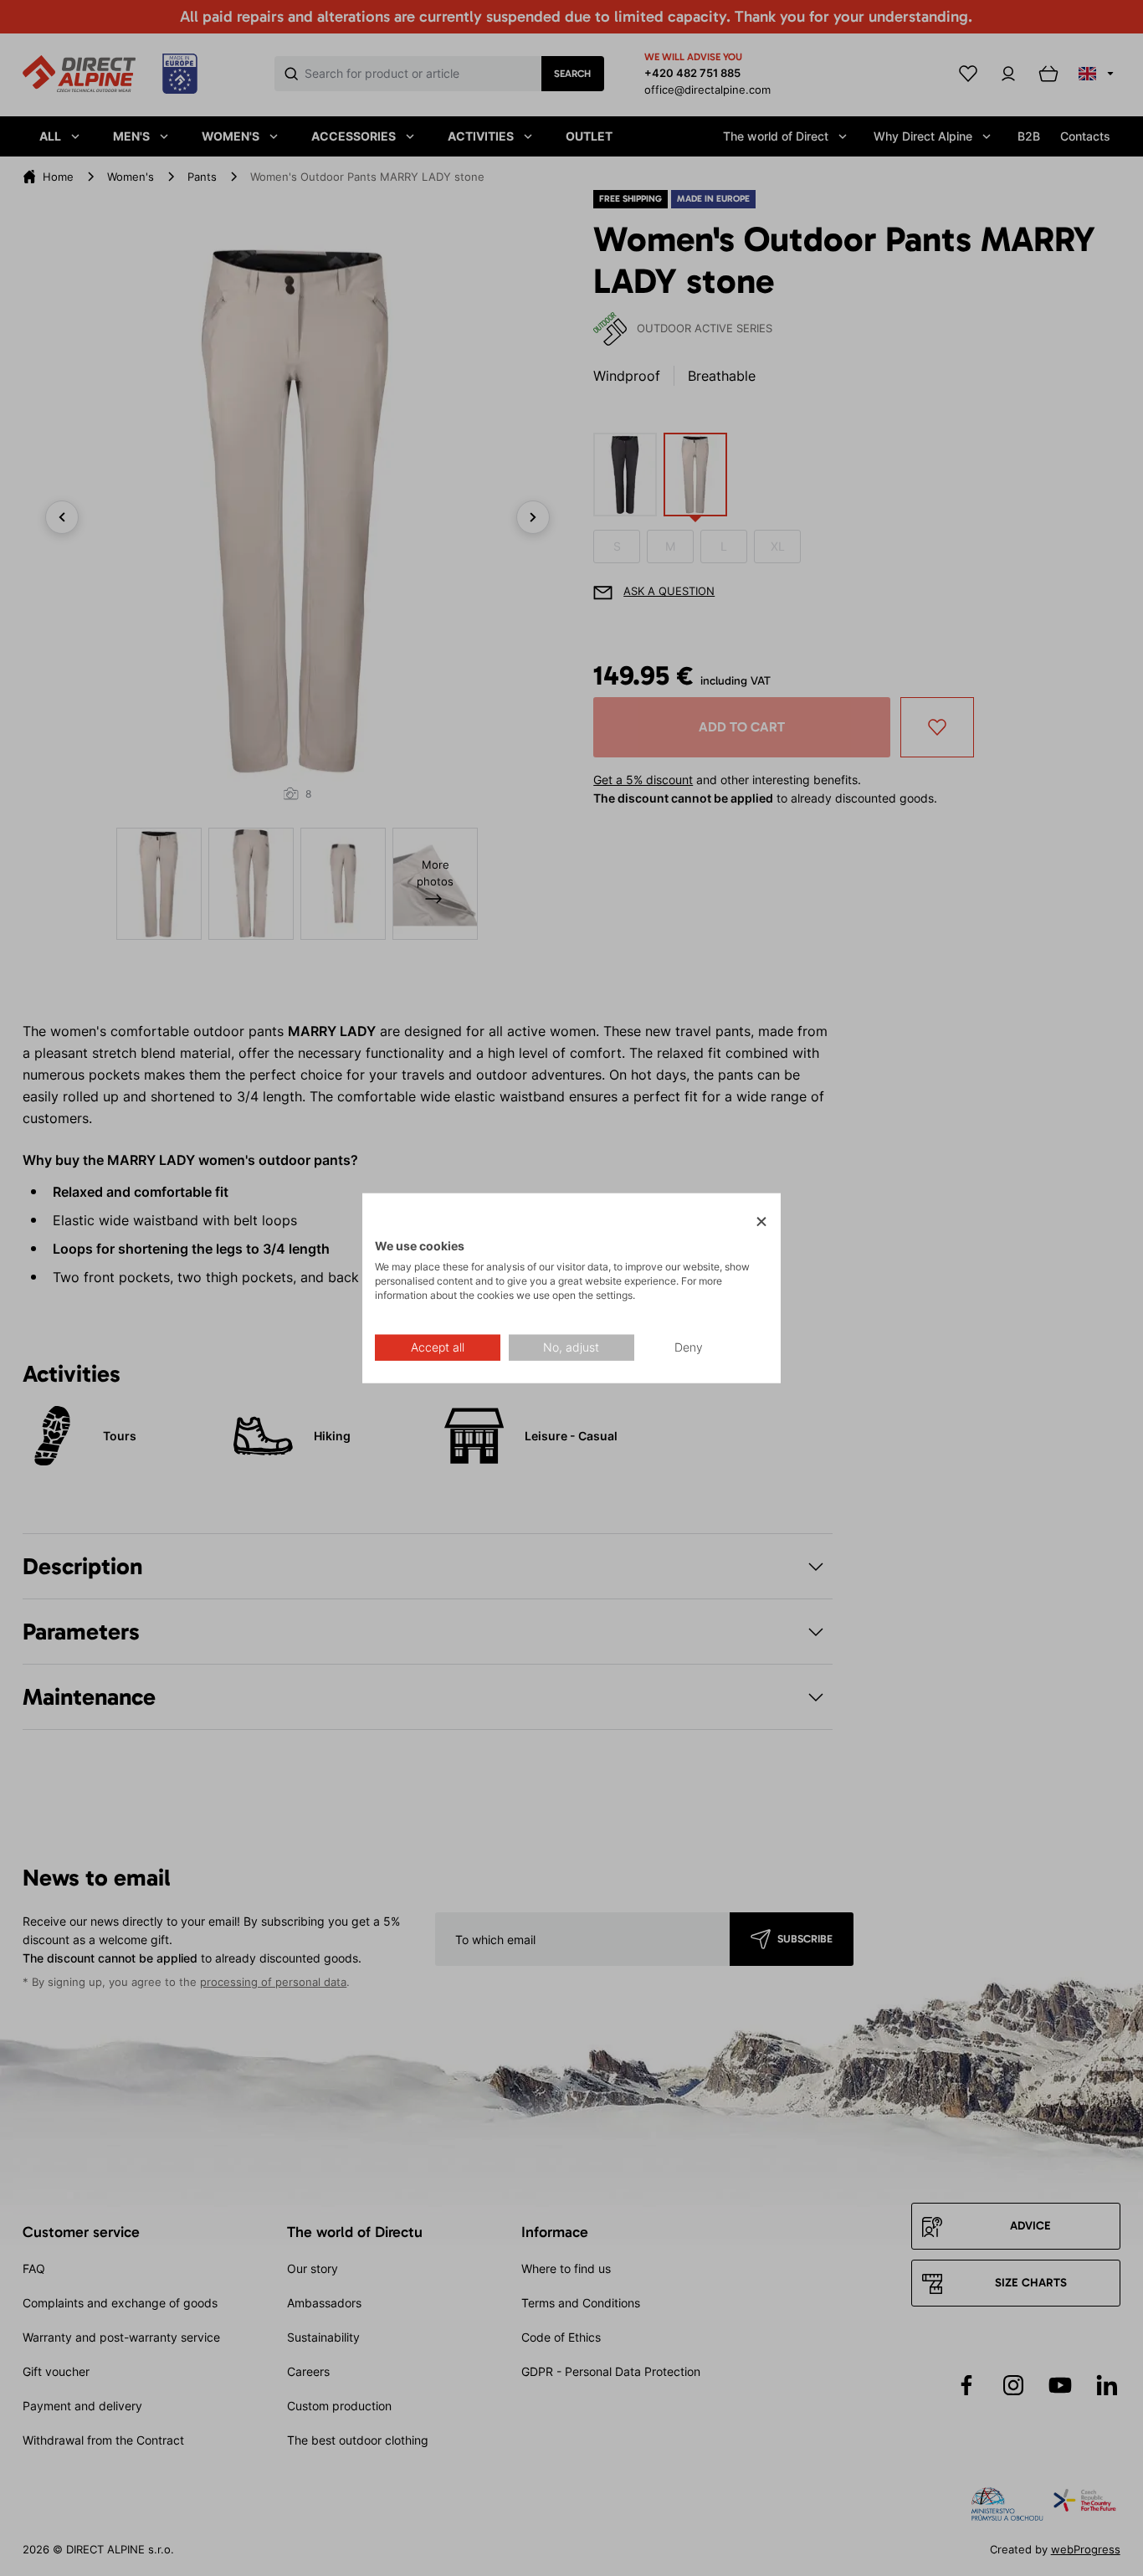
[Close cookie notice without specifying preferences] (761, 1222)
